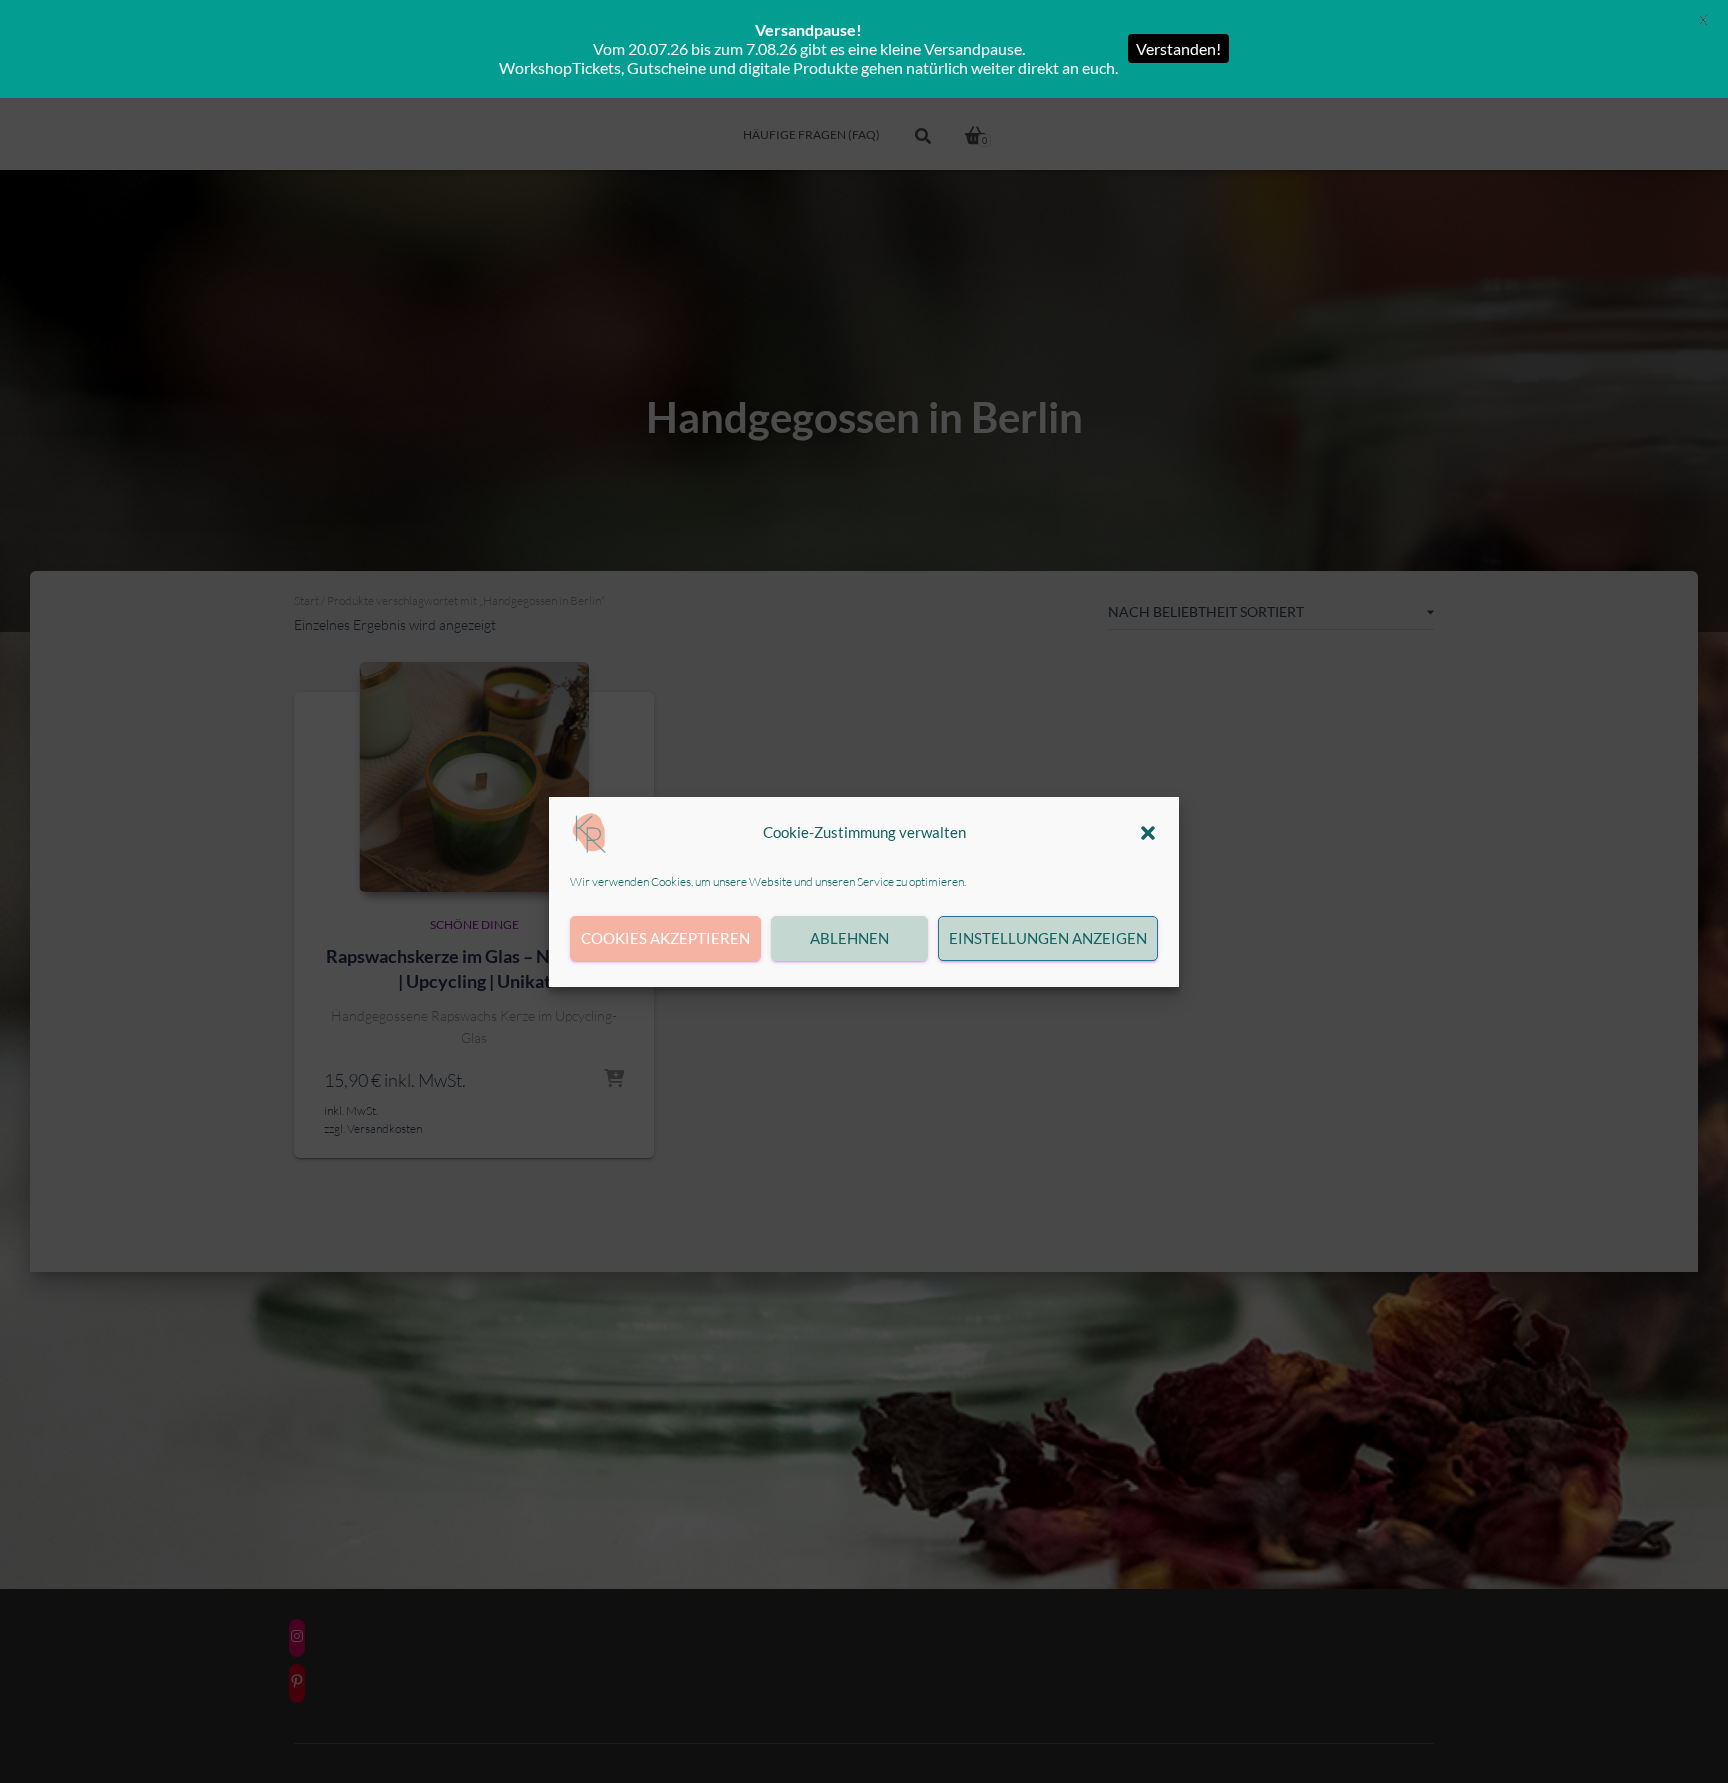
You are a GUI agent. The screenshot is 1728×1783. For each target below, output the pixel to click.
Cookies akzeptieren (665, 938)
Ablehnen (849, 938)
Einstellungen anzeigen (1048, 938)
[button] (1148, 833)
